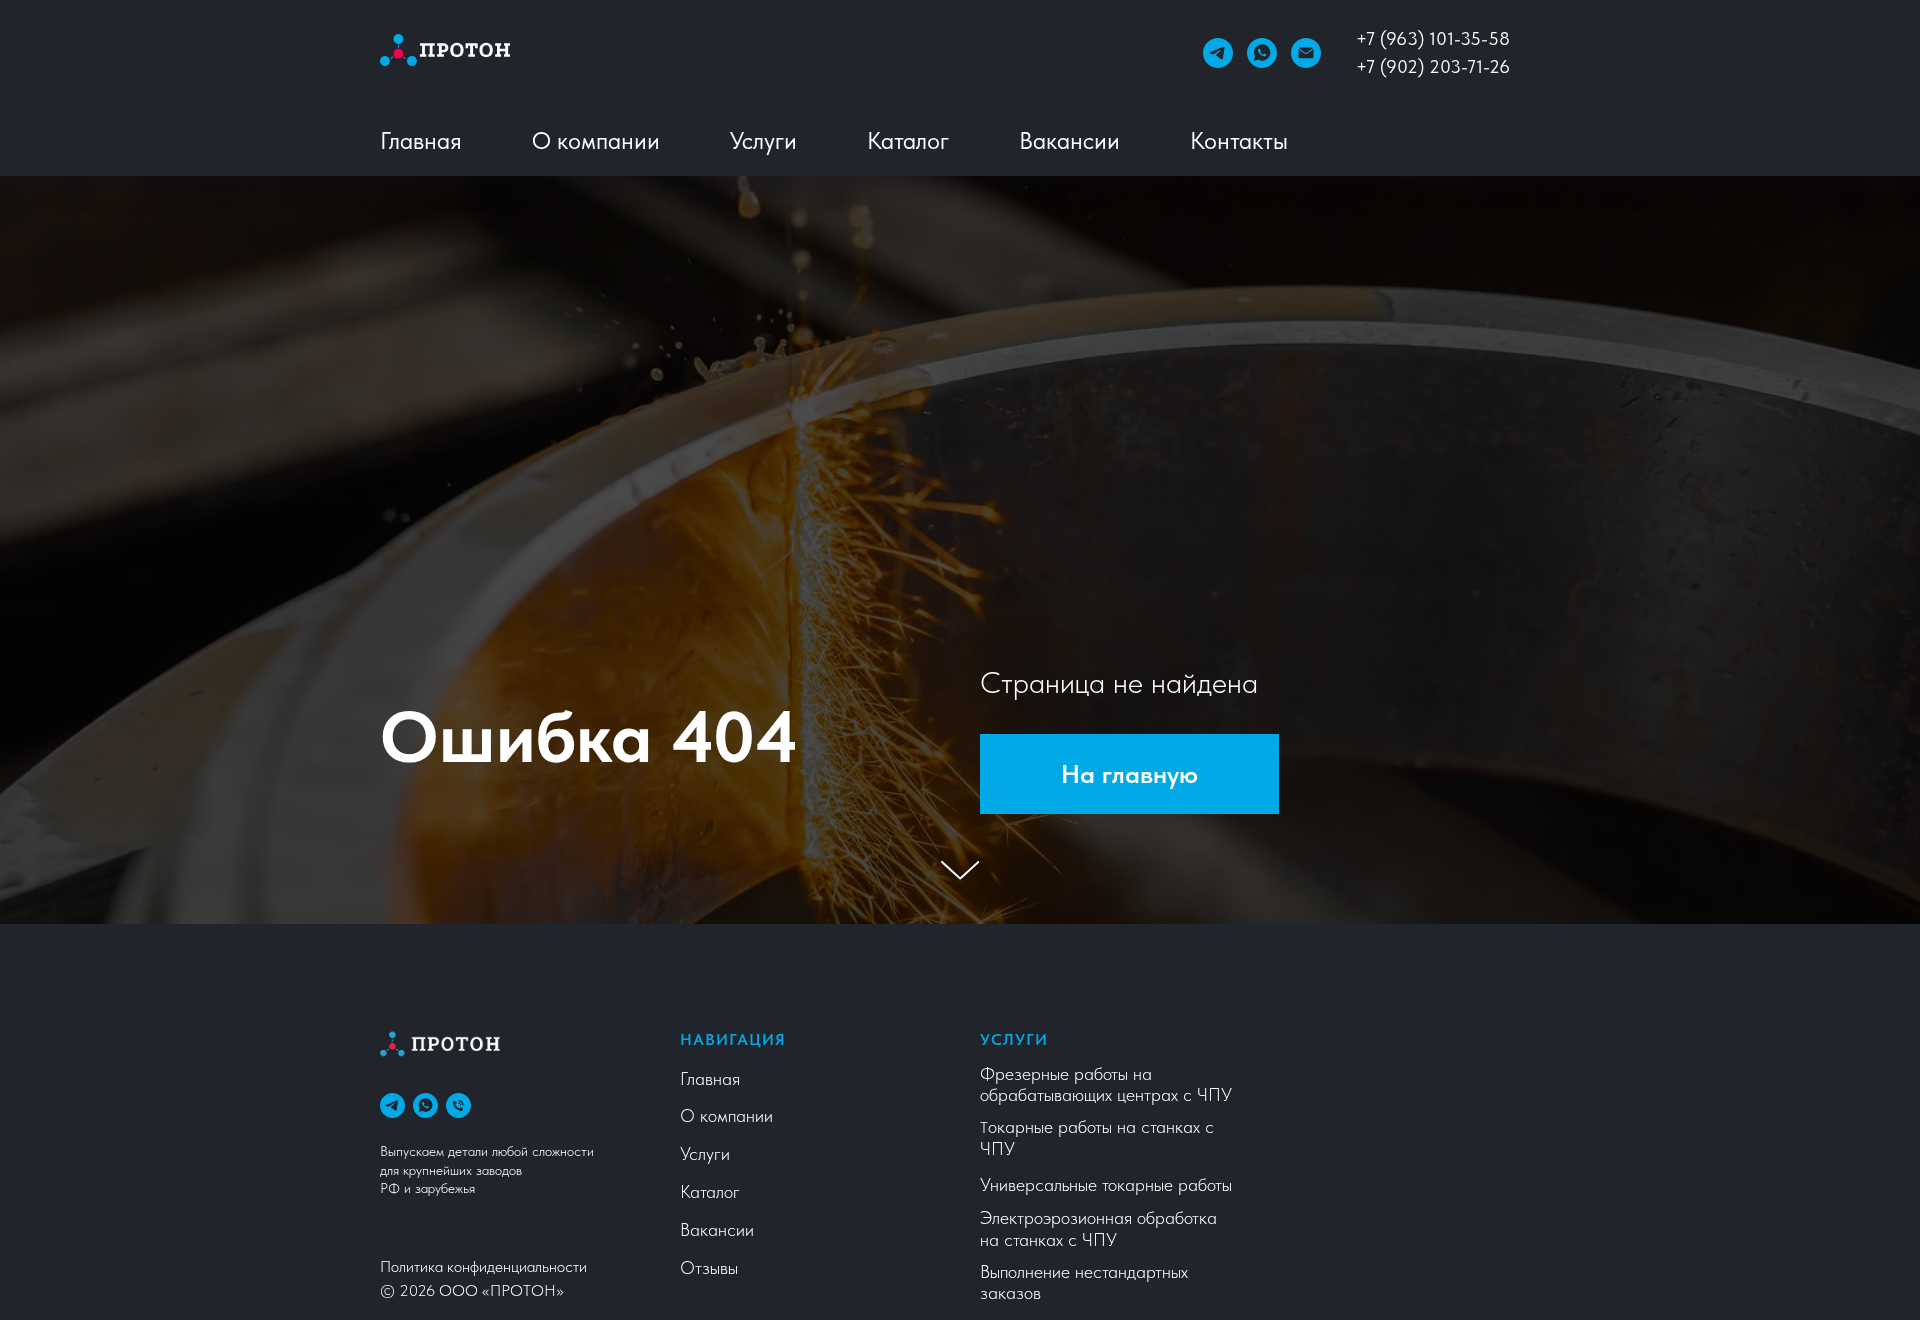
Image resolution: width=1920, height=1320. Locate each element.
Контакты (1239, 140)
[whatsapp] (1262, 53)
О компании (596, 140)
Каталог (908, 140)
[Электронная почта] (1306, 53)
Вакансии (1069, 140)
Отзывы (709, 1267)
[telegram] (1218, 53)
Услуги (763, 140)
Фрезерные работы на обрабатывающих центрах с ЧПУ (1106, 1084)
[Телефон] (458, 1105)
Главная (421, 140)
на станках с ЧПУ (1048, 1239)
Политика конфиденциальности (483, 1266)
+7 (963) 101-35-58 (1433, 38)
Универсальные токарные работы (1106, 1184)
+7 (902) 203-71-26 (1433, 66)
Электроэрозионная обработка (1098, 1217)
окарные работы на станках (1096, 1126)
